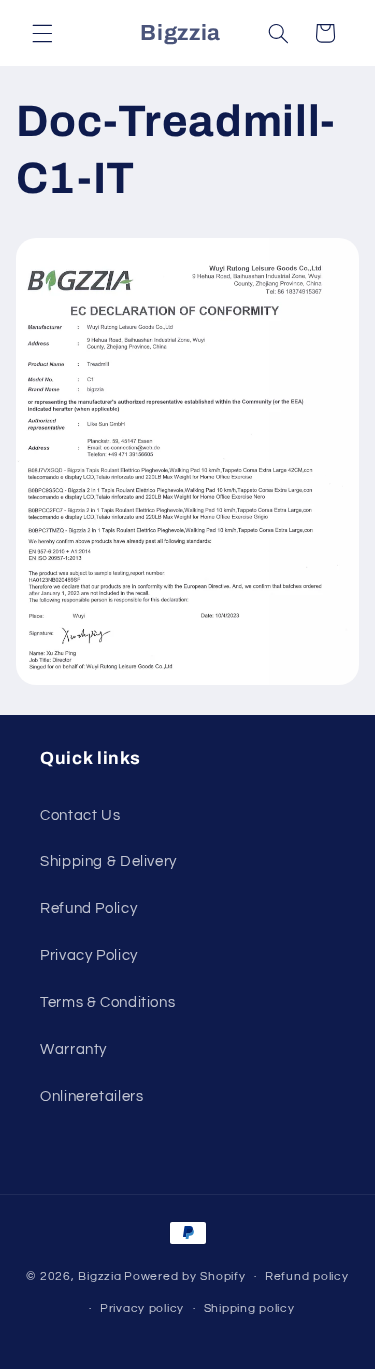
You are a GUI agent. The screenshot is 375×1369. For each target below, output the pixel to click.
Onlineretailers (91, 1096)
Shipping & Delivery (108, 861)
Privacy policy (142, 1308)
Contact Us (80, 815)
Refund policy (307, 1276)
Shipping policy (249, 1308)
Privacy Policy (89, 955)
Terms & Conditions (107, 1002)
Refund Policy (88, 908)
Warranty (73, 1049)
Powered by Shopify (184, 1276)
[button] (42, 33)
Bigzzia (99, 1276)
